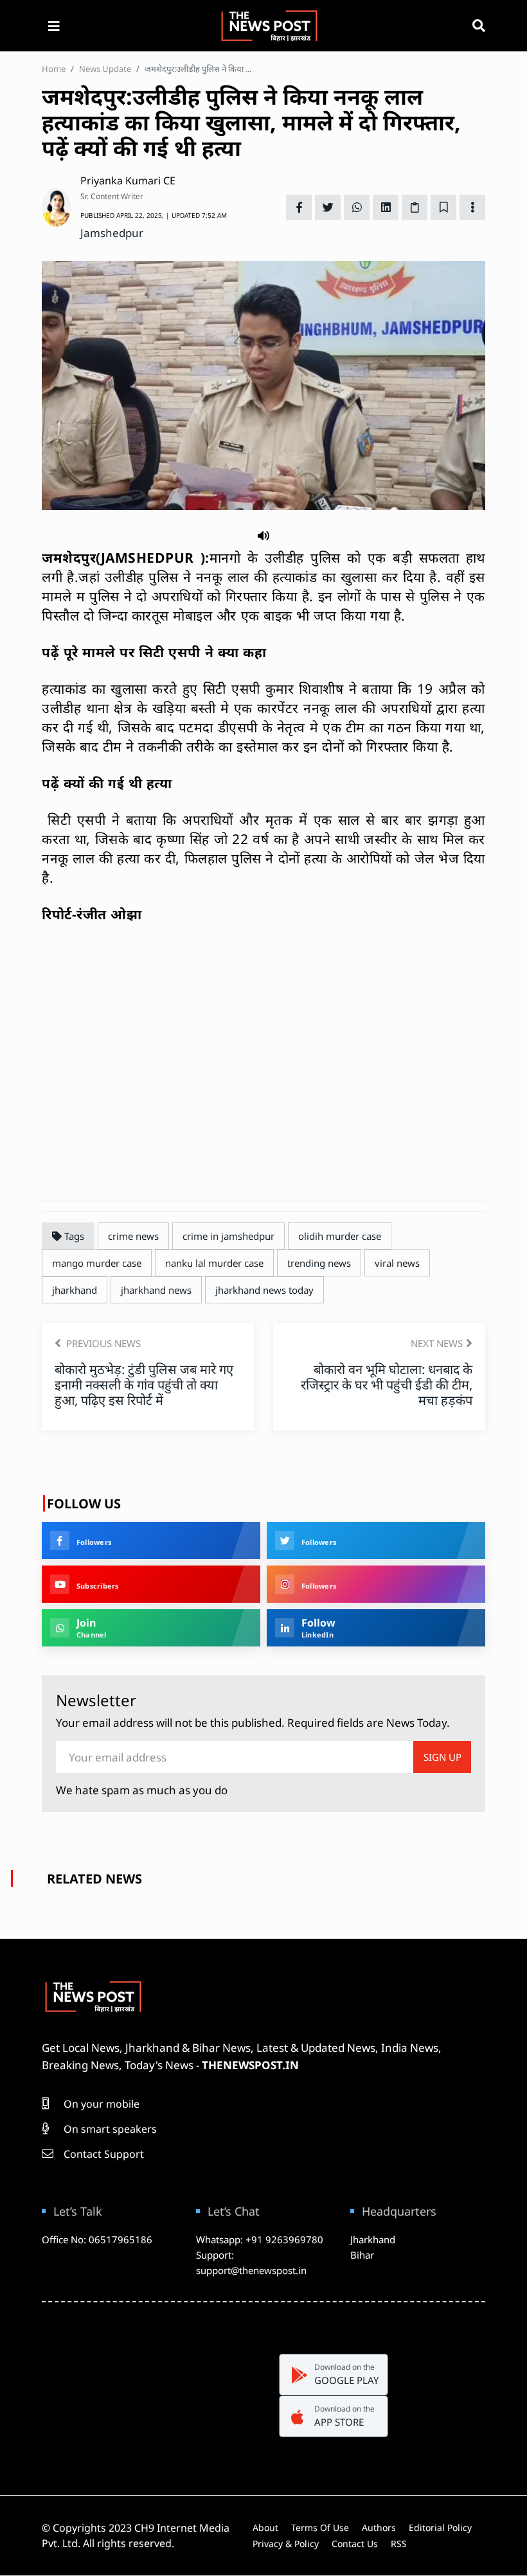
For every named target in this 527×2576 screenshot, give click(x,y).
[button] (263, 534)
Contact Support (103, 2154)
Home (54, 69)
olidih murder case (340, 1236)
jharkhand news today (264, 1290)
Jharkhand (373, 2239)
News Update (105, 69)
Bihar (362, 2255)
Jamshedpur (112, 233)
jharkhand (75, 1290)
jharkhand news (156, 1290)
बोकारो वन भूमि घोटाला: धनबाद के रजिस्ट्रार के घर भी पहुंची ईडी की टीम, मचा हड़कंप (387, 1385)
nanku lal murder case (214, 1263)
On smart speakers (109, 2129)
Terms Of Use (320, 2527)
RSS (399, 2544)
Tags (73, 1236)
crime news (133, 1236)
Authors (379, 2527)
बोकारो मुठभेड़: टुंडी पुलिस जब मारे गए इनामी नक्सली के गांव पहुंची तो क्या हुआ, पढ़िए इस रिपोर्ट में (144, 1385)
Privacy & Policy (286, 2544)
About (265, 2527)
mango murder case (97, 1263)
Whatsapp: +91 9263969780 (260, 2239)
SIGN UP (442, 1757)
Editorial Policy (440, 2527)
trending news (319, 1263)
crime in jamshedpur (228, 1236)
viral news (397, 1263)
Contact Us (355, 2544)
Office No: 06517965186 (97, 2239)
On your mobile (100, 2104)
